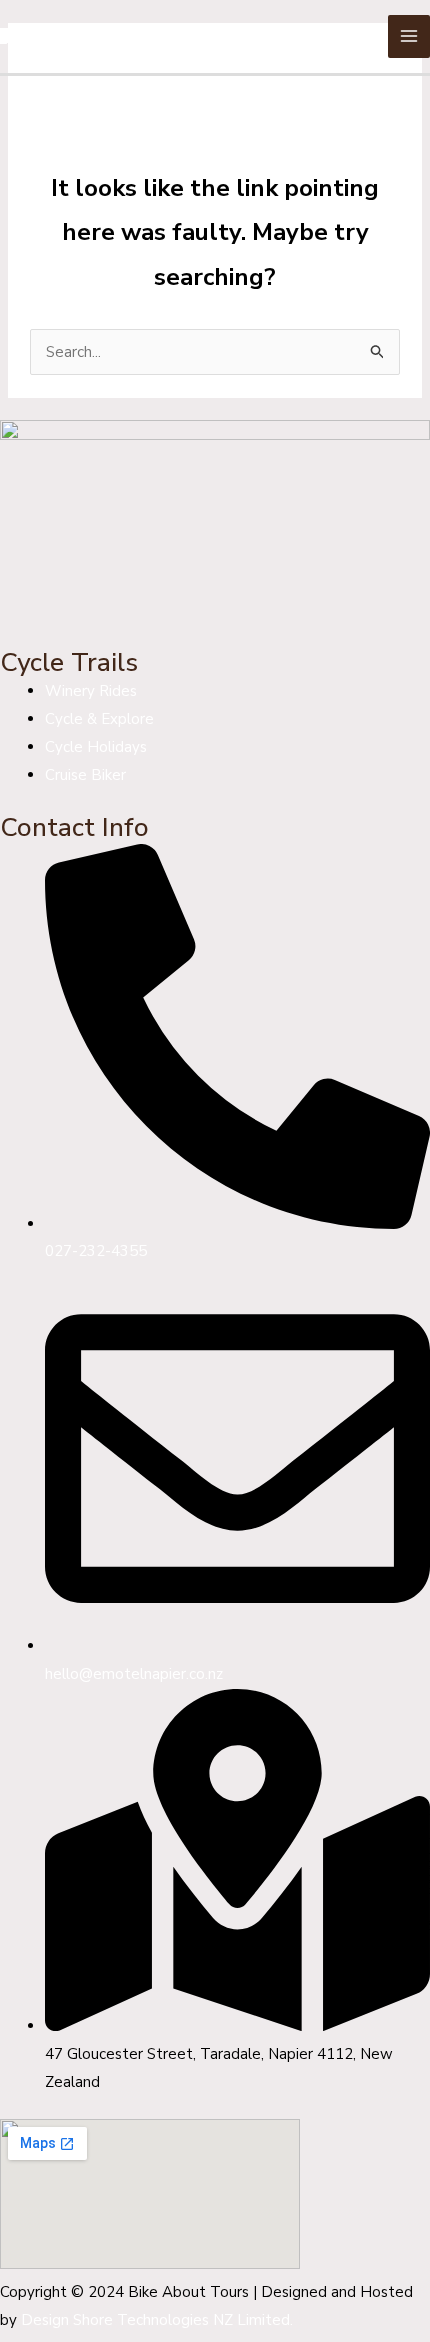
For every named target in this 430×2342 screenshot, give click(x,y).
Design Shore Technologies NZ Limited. (157, 2320)
